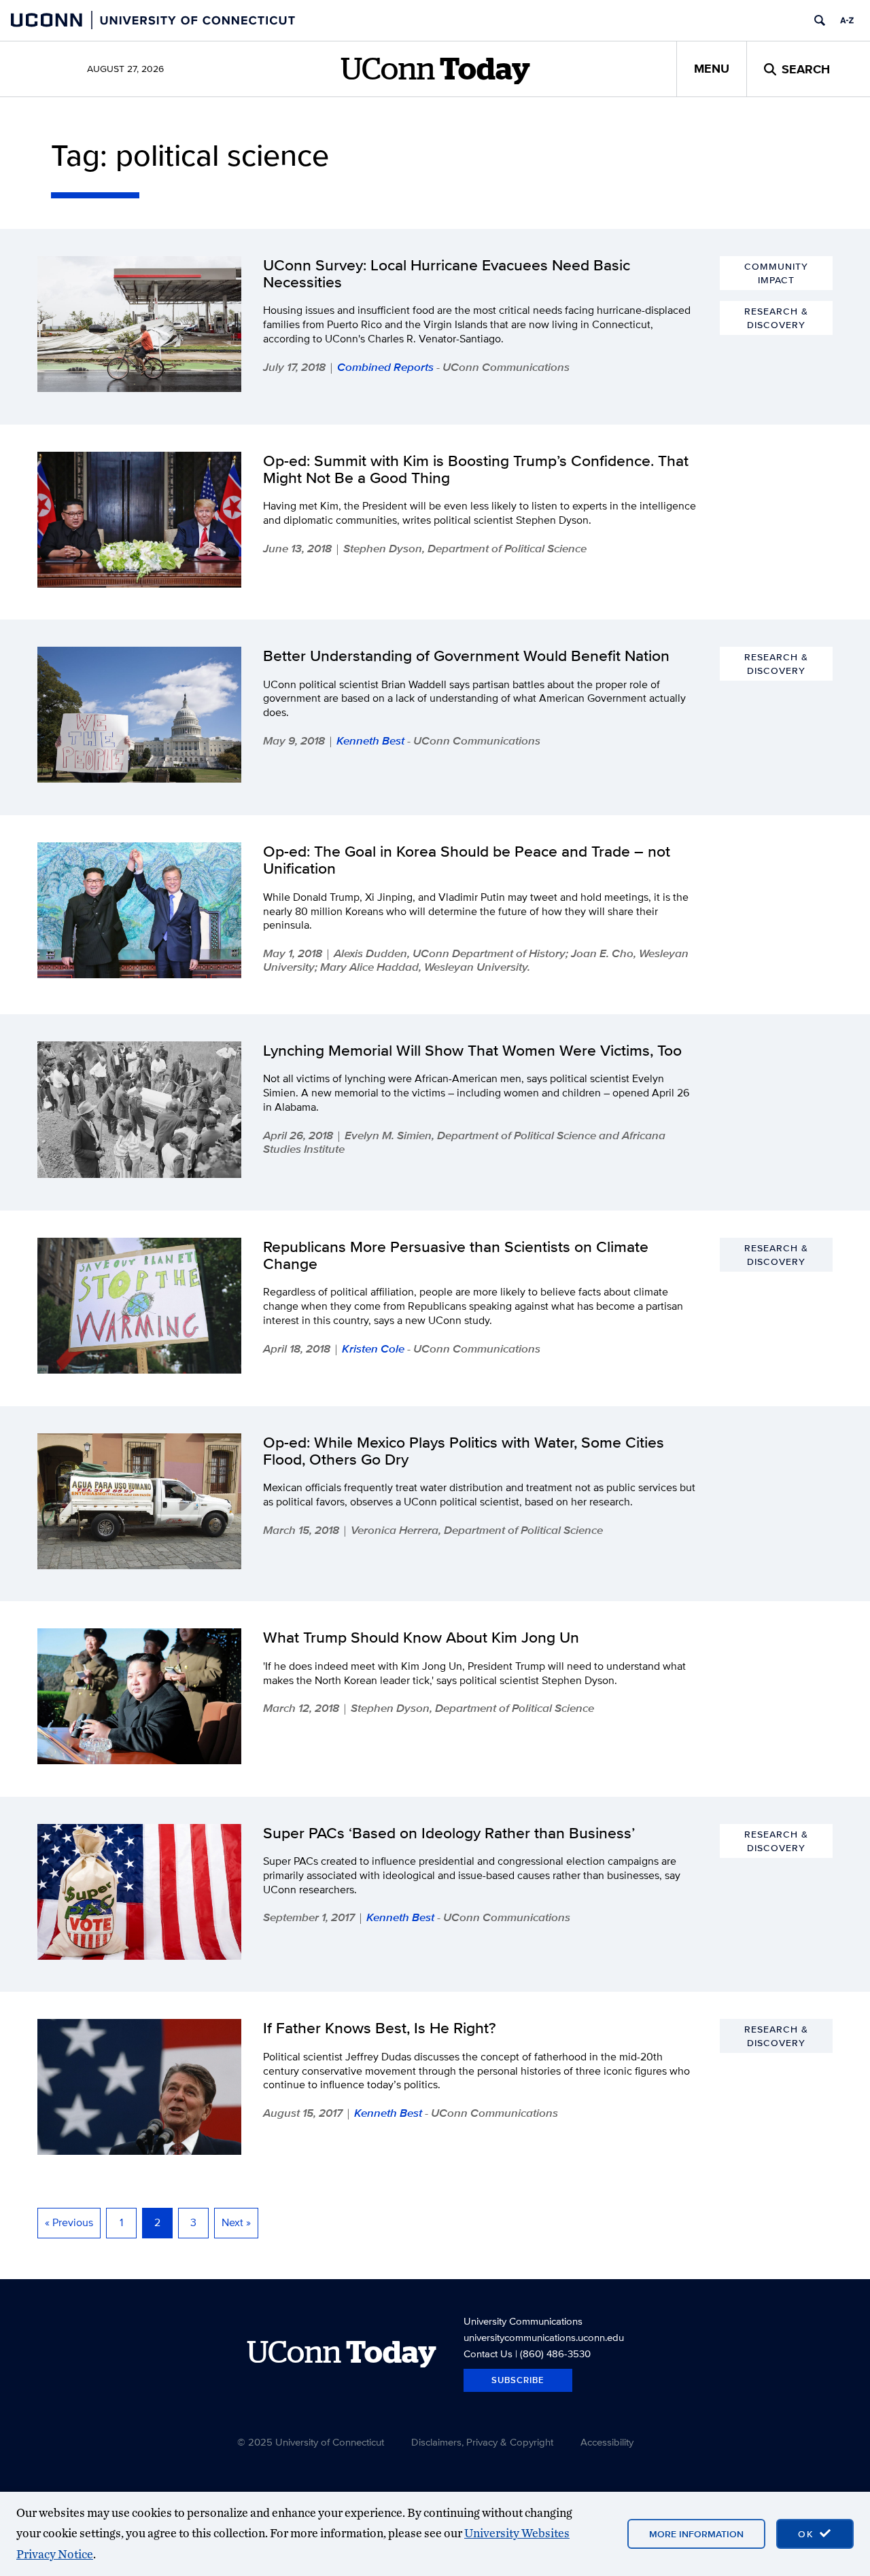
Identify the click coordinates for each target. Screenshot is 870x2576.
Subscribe (518, 2380)
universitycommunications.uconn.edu (544, 2337)
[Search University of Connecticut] (820, 20)
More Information (696, 2534)
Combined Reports (385, 367)
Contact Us (488, 2354)
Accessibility (607, 2442)
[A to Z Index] (847, 20)
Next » (236, 2222)
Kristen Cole (373, 1348)
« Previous (69, 2222)
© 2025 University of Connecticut (311, 2442)
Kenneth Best (370, 740)
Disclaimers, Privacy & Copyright (482, 2442)
